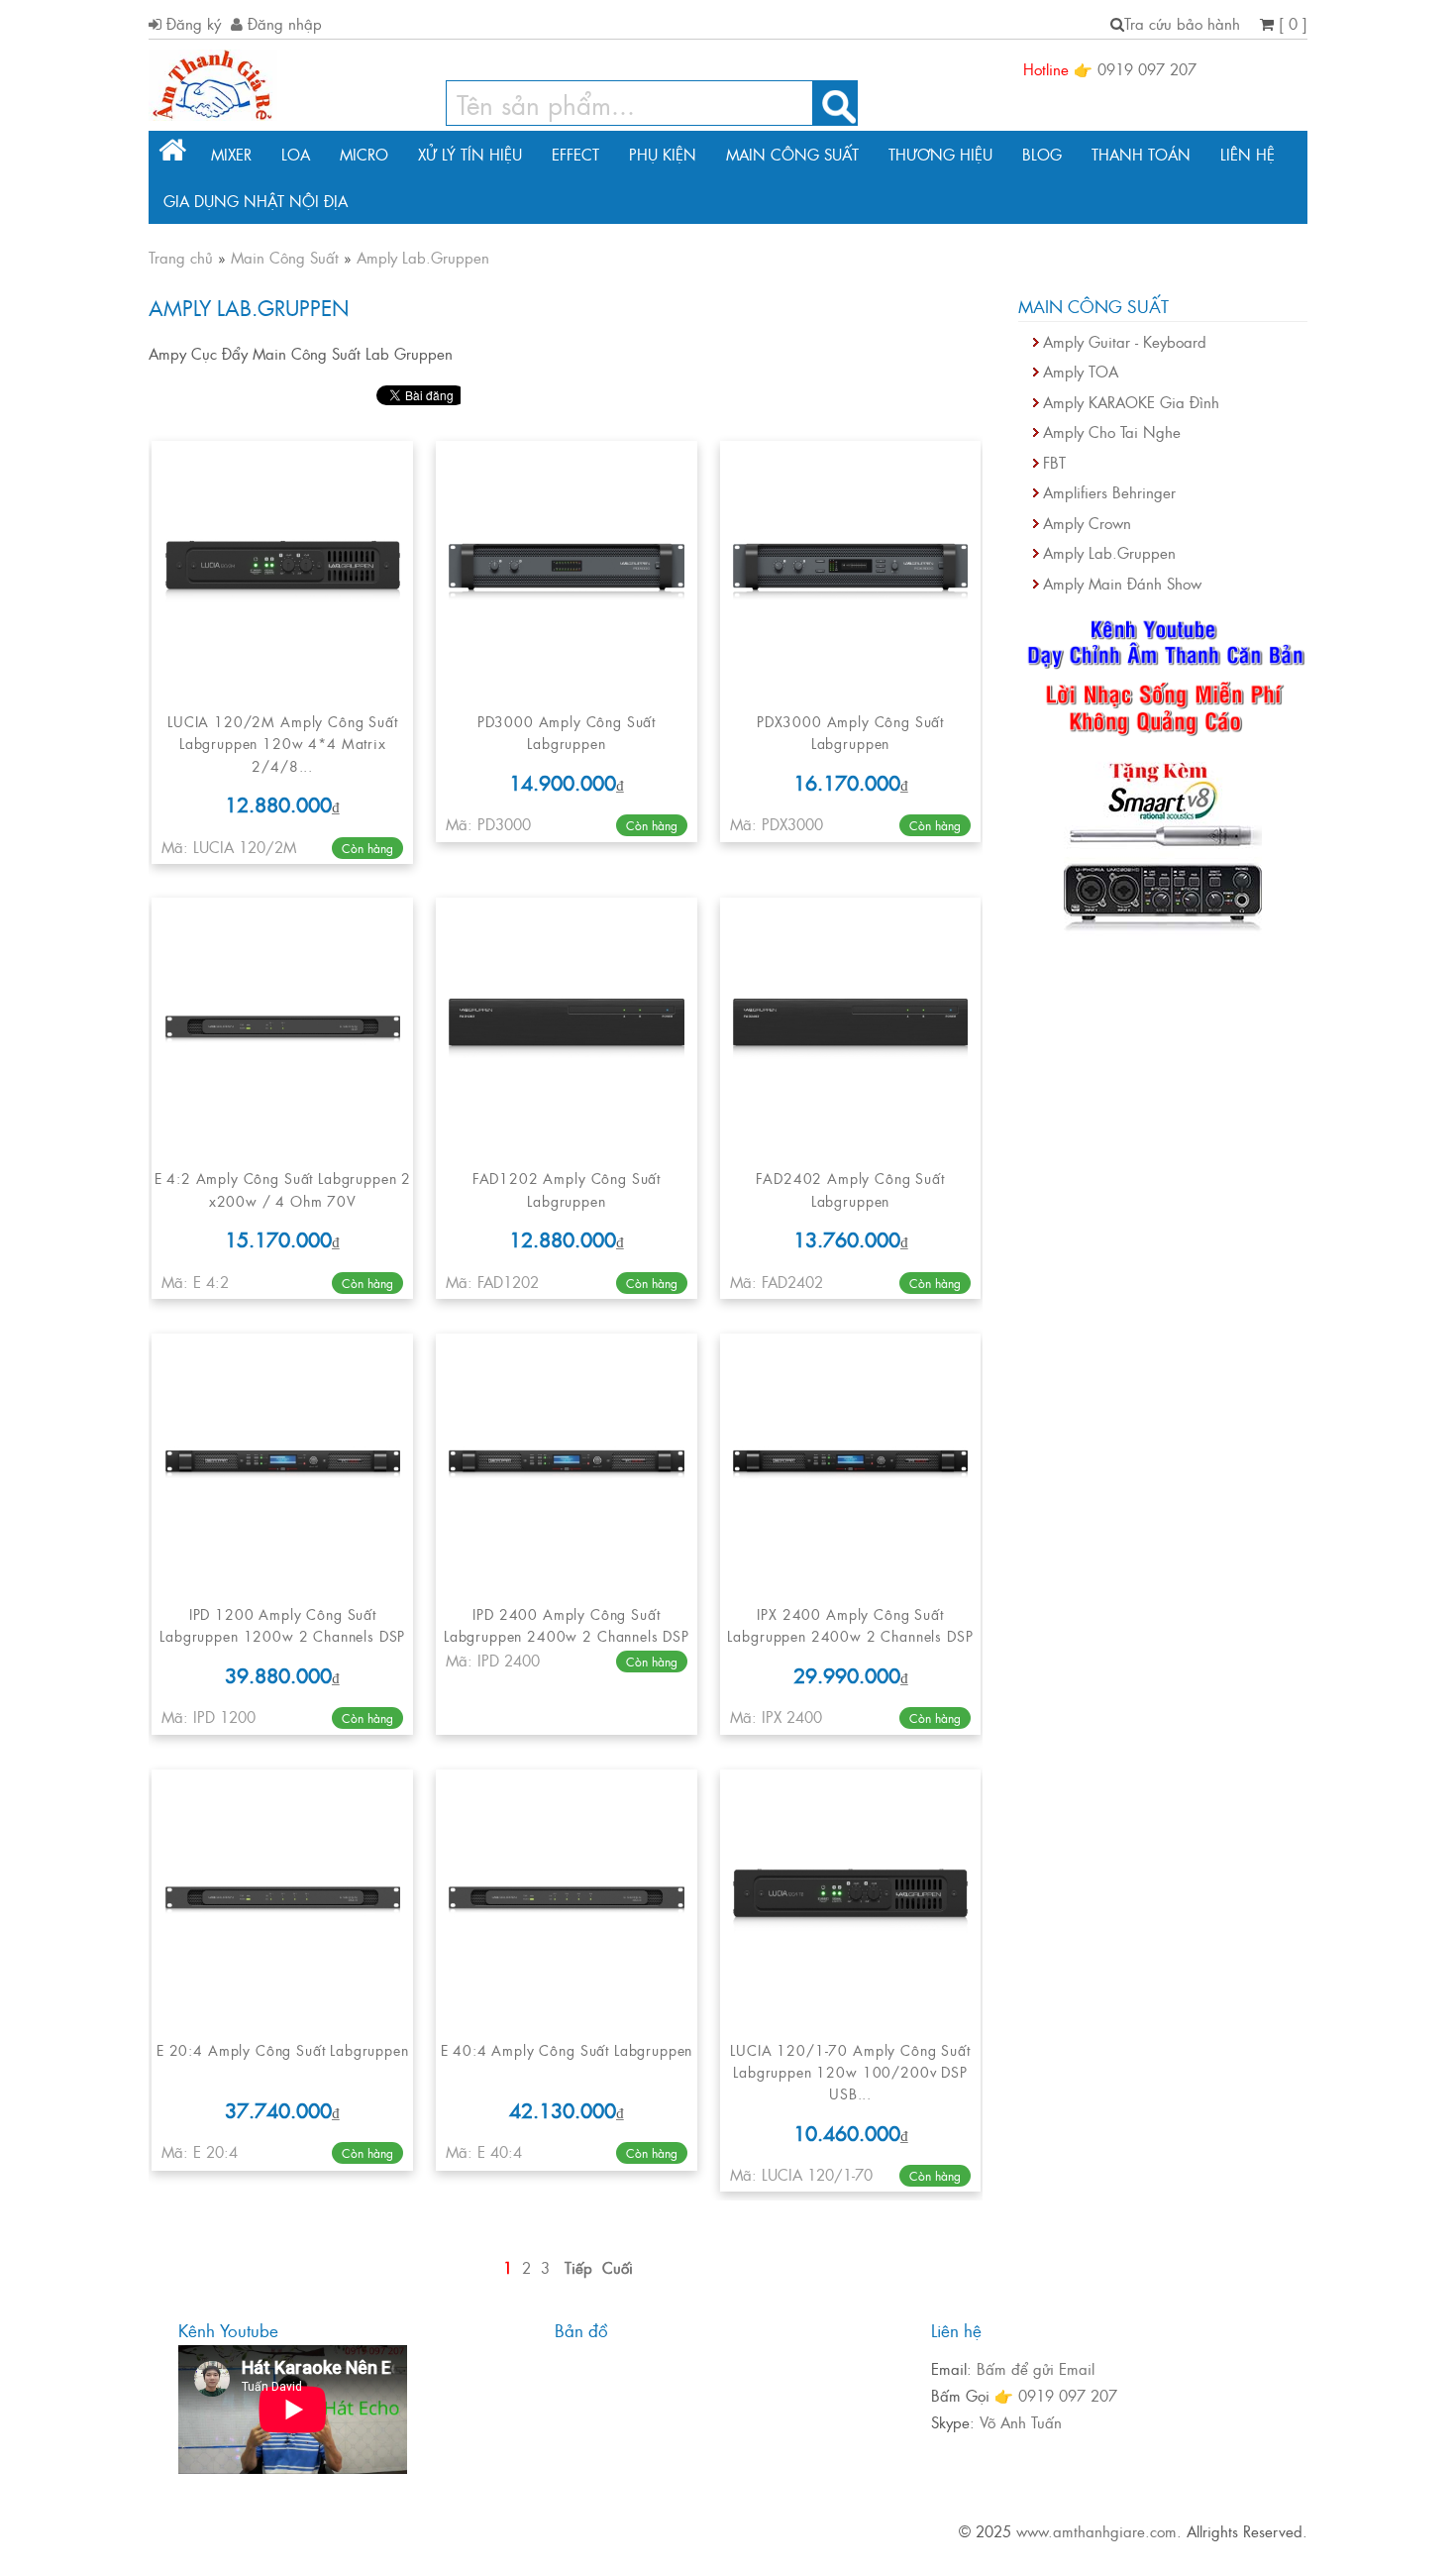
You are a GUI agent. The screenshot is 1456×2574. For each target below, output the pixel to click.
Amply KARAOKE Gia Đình (1131, 402)
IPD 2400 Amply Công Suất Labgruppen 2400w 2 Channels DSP (567, 1624)
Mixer (231, 154)
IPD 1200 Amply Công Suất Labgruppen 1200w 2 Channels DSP (282, 1624)
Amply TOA (1081, 371)
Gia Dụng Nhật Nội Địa (256, 201)
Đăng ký (191, 23)
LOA (296, 154)
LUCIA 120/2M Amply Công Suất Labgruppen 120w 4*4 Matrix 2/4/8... (283, 743)
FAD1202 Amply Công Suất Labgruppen (567, 1188)
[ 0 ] (1291, 23)
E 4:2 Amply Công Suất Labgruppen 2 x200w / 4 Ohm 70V (283, 1188)
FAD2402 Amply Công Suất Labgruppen (850, 1188)
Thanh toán (1141, 154)
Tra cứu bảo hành (1182, 23)
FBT (1054, 462)
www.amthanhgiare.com (1096, 2531)
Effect (575, 154)
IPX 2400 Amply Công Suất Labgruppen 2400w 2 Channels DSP (850, 1624)
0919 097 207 (1147, 69)
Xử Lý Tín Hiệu (470, 154)
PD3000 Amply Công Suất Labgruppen (567, 732)
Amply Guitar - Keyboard (1125, 341)
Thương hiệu (940, 154)
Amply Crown (1087, 523)
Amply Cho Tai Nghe (1112, 431)
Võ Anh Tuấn (1021, 2422)
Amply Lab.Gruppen (1109, 552)
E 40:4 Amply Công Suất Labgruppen (567, 2049)
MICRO (364, 154)
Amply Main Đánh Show (1122, 583)
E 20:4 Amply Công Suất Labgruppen (283, 2049)
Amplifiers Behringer (1109, 492)
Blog (1042, 154)
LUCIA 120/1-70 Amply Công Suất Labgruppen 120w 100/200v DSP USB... (850, 2072)
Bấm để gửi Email (1036, 2368)
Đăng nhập (282, 23)
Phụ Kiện (663, 154)
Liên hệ (1248, 154)
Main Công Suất (792, 154)
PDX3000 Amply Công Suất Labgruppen (850, 732)
